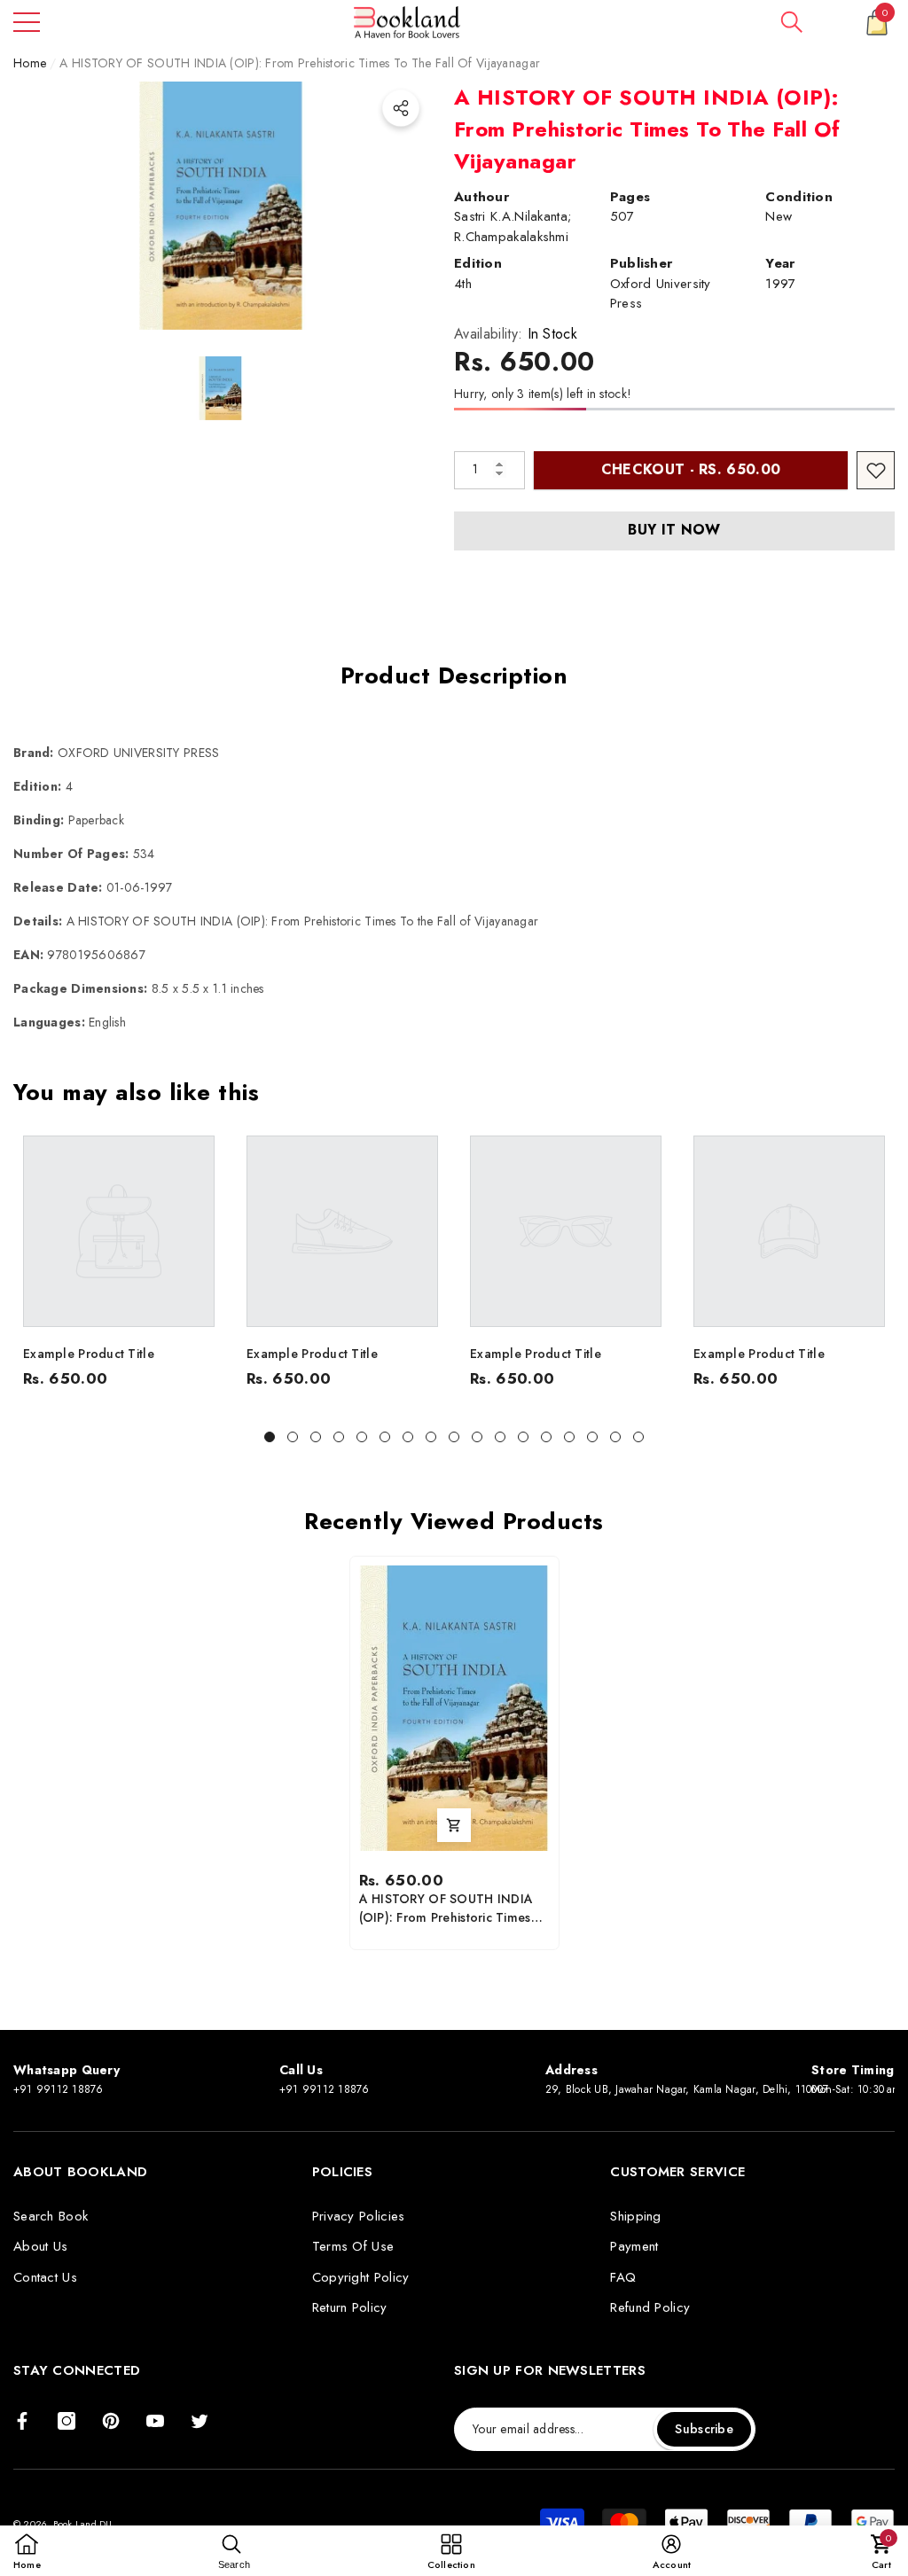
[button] (792, 22)
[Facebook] (22, 2421)
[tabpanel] (119, 1267)
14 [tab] (569, 1437)
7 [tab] (408, 1437)
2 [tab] (293, 1437)
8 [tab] (431, 1437)
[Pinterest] (111, 2421)
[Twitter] (200, 2421)
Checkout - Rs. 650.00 (691, 469)
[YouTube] (155, 2421)
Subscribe (704, 2429)
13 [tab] (546, 1437)
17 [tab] (638, 1437)
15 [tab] (592, 1437)
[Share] (401, 108)
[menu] (27, 22)
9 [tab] (454, 1437)
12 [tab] (523, 1437)
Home (30, 63)
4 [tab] (339, 1437)
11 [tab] (500, 1437)
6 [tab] (385, 1437)
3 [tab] (316, 1437)
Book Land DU (84, 2524)
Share (401, 108)
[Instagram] (67, 2421)
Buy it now (674, 530)
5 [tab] (362, 1437)
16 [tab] (615, 1437)
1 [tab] (270, 1437)
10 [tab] (477, 1437)
